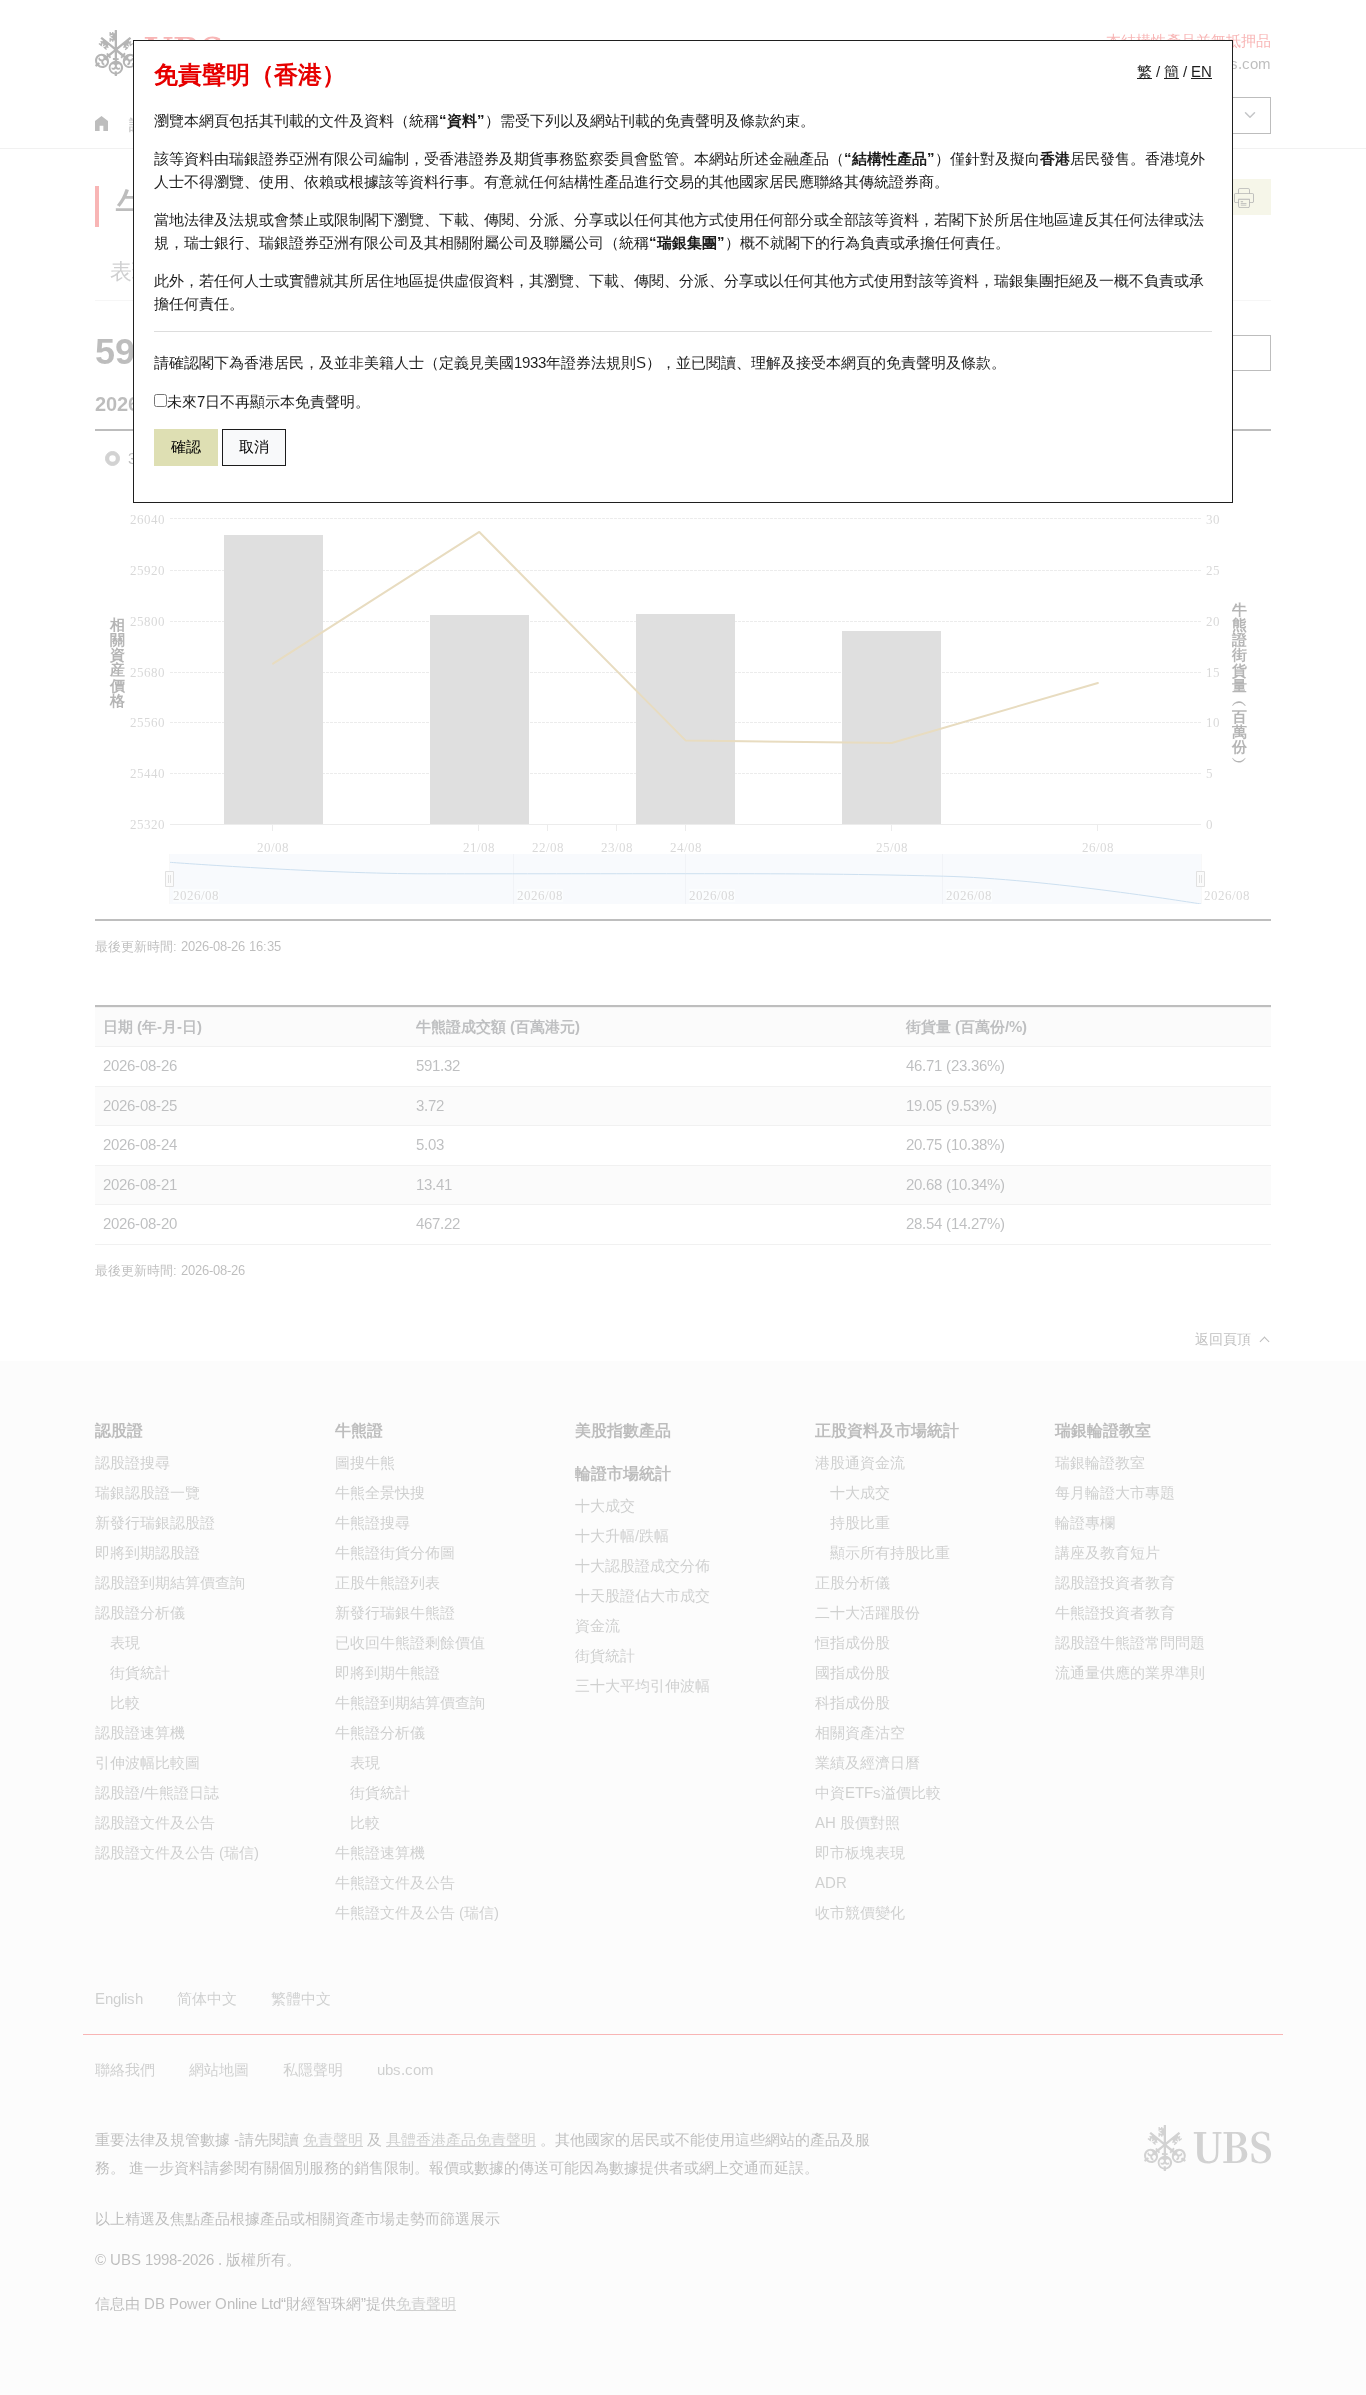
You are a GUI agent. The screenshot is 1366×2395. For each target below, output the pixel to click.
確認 (186, 446)
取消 (254, 446)
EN (1201, 71)
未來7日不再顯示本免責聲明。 (268, 401)
